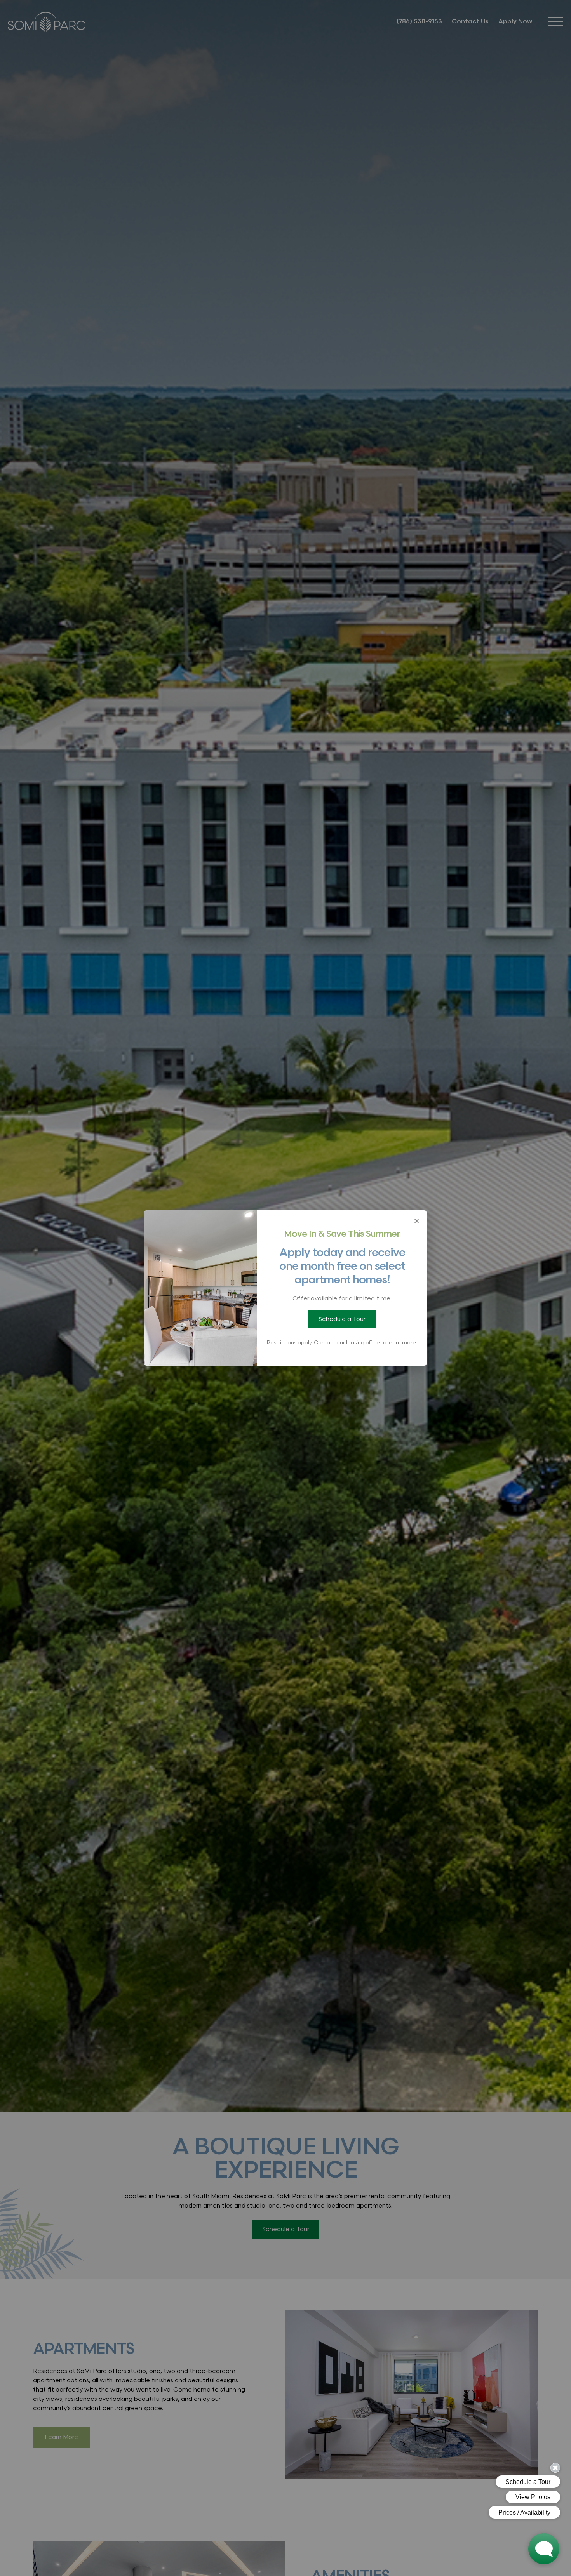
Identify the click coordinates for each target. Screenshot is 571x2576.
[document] (285, 1288)
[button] (417, 1221)
